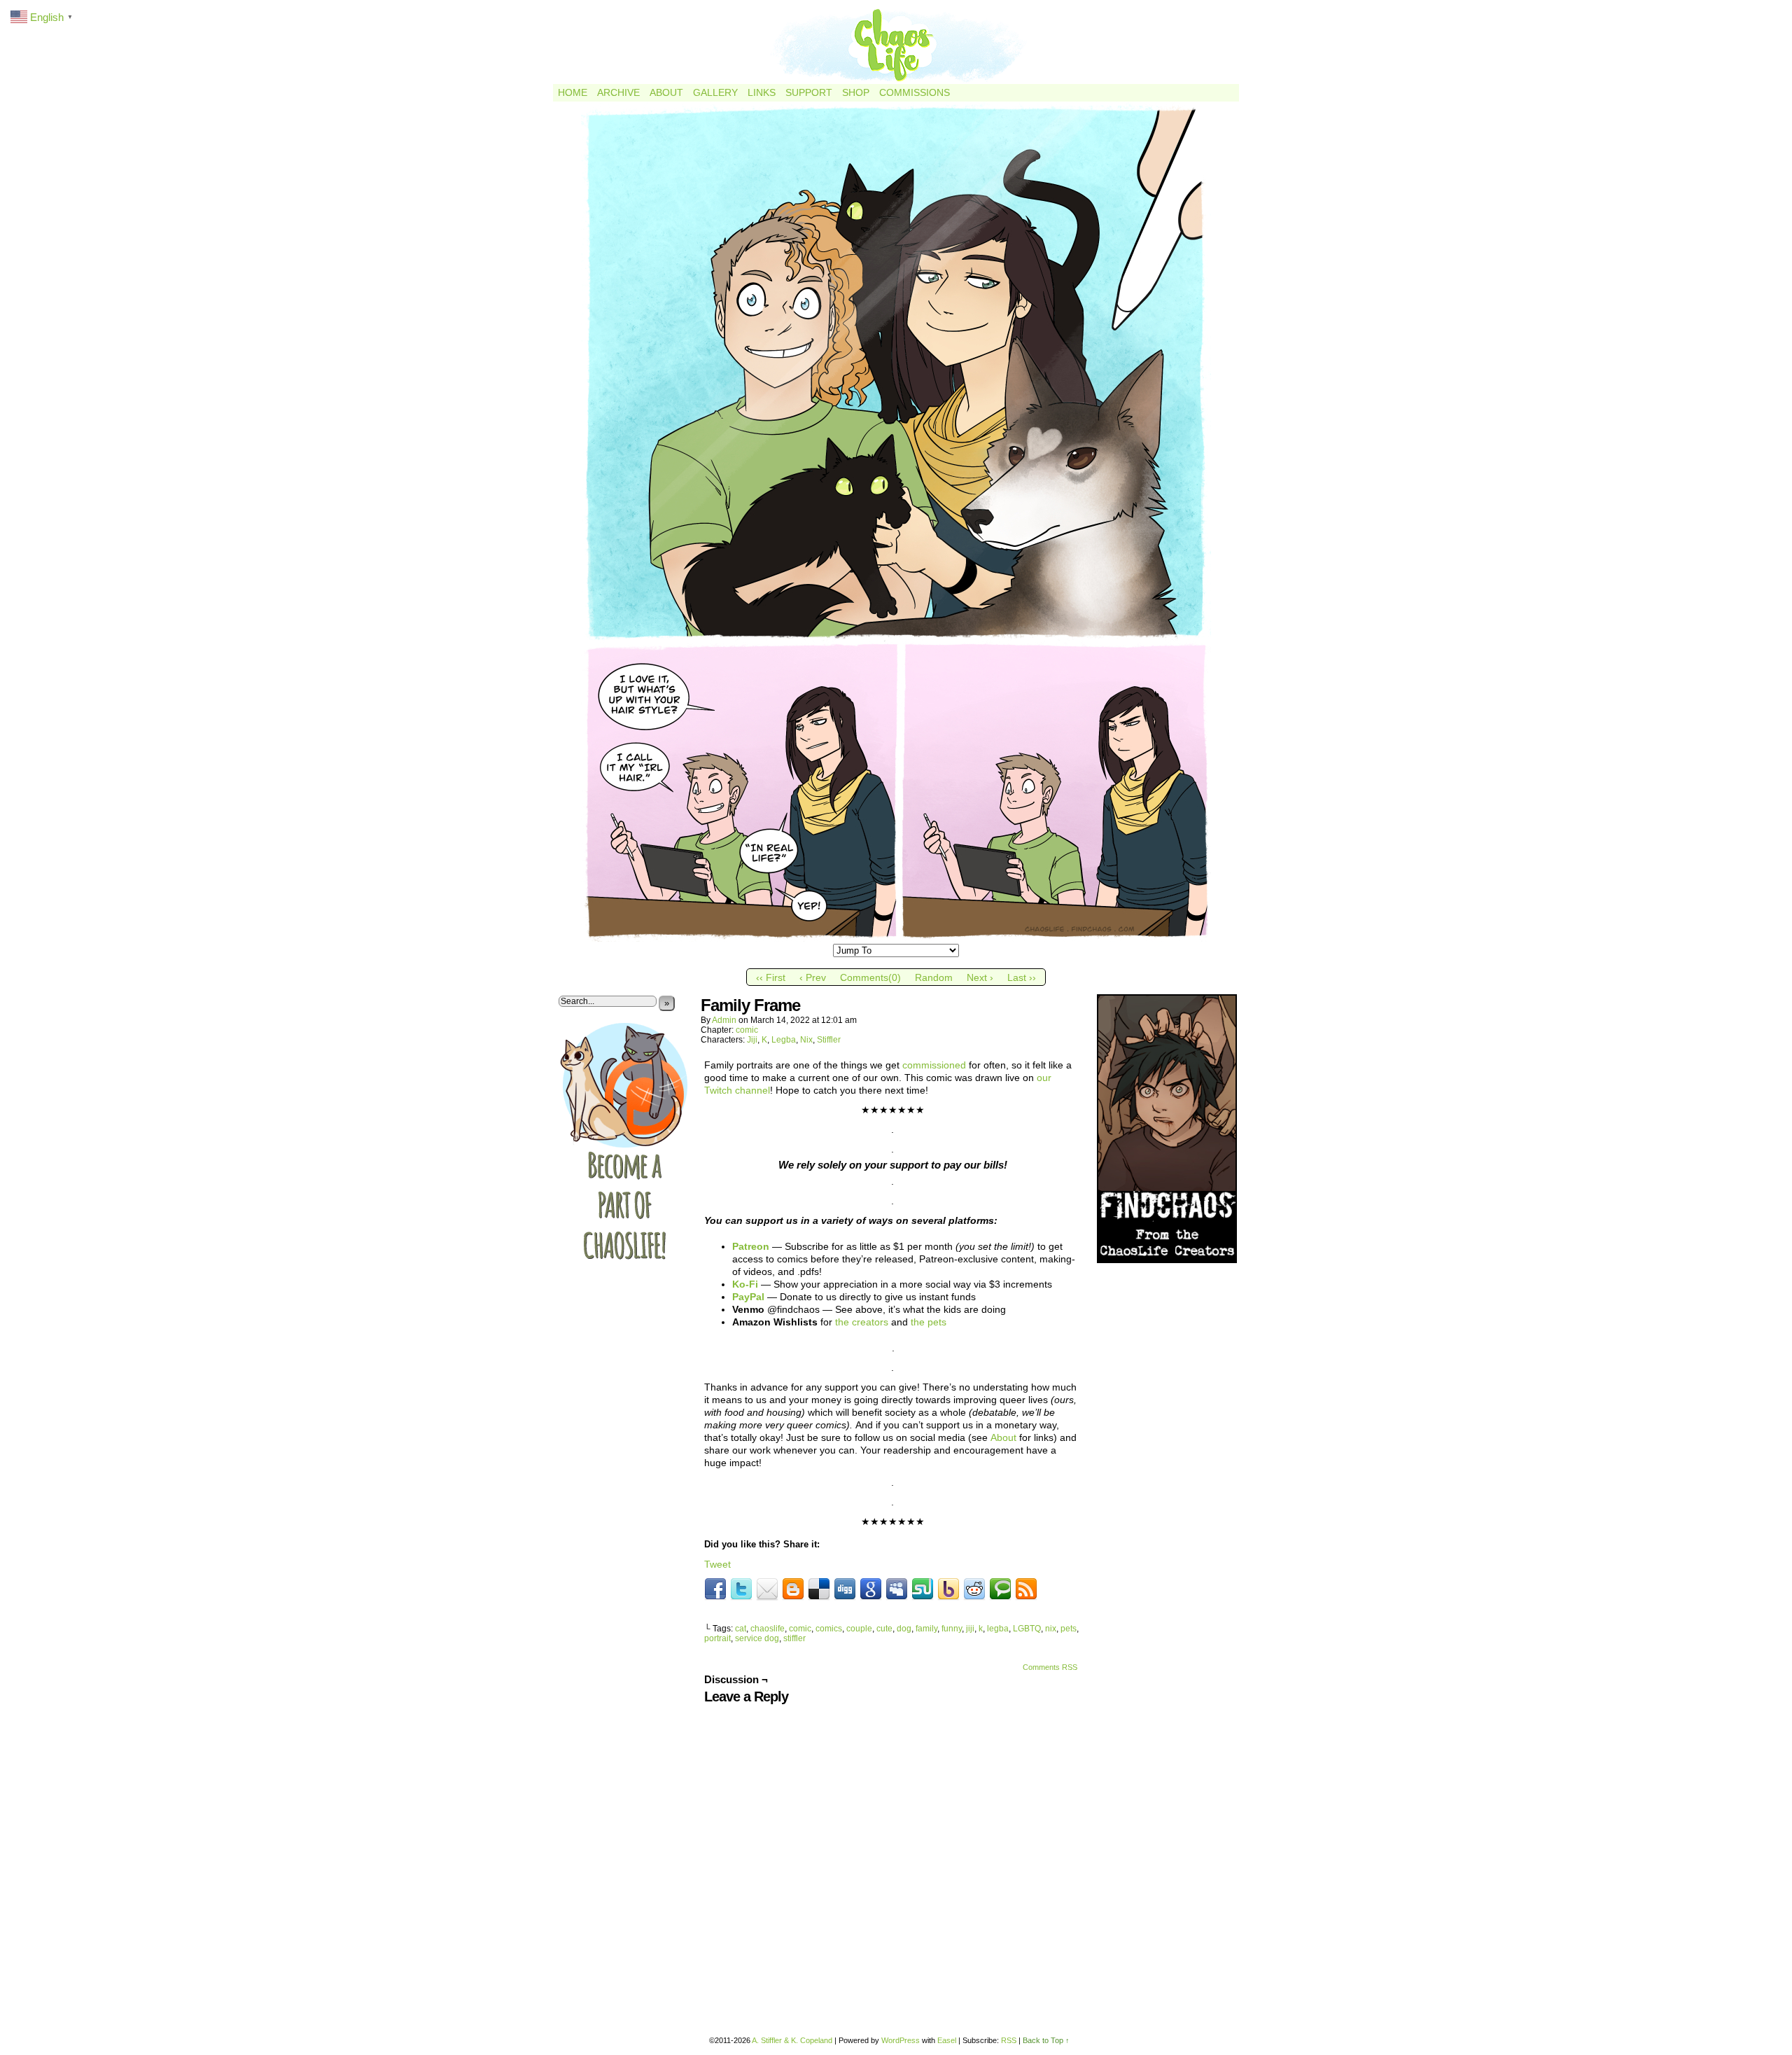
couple (859, 1629)
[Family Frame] (896, 938)
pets (1069, 1629)
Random (934, 977)
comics (829, 1629)
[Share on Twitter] (741, 1589)
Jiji (752, 1040)
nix (1051, 1629)
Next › (980, 977)
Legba (784, 1040)
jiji (970, 1629)
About (666, 92)
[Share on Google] (871, 1589)
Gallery (715, 92)
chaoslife (768, 1629)
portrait (717, 1638)
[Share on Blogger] (793, 1589)
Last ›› (1022, 977)
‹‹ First (771, 977)
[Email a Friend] (767, 1589)
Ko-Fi (745, 1284)
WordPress (901, 2040)
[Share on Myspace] (897, 1589)
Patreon (751, 1246)
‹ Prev (813, 977)
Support (809, 92)
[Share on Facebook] (715, 1589)
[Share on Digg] (845, 1589)
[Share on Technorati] (1000, 1589)
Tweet (717, 1564)
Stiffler (829, 1040)
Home (573, 92)
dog (904, 1629)
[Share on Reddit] (974, 1589)
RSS (1009, 2040)
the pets (929, 1322)
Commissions (915, 92)
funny (952, 1629)
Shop (856, 92)
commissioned (934, 1065)
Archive (618, 92)
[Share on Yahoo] (948, 1589)
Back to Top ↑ (1046, 2040)
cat (741, 1629)
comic (747, 1030)
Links (762, 92)
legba (998, 1629)
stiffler (794, 1638)
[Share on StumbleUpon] (923, 1589)
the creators (862, 1322)
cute (884, 1629)
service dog (757, 1638)
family (926, 1629)
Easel (947, 2040)
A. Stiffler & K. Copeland (792, 2040)
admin (724, 1020)
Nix (806, 1040)
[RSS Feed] (1026, 1589)
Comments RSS (1050, 1667)
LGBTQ (1027, 1629)
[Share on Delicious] (819, 1589)
